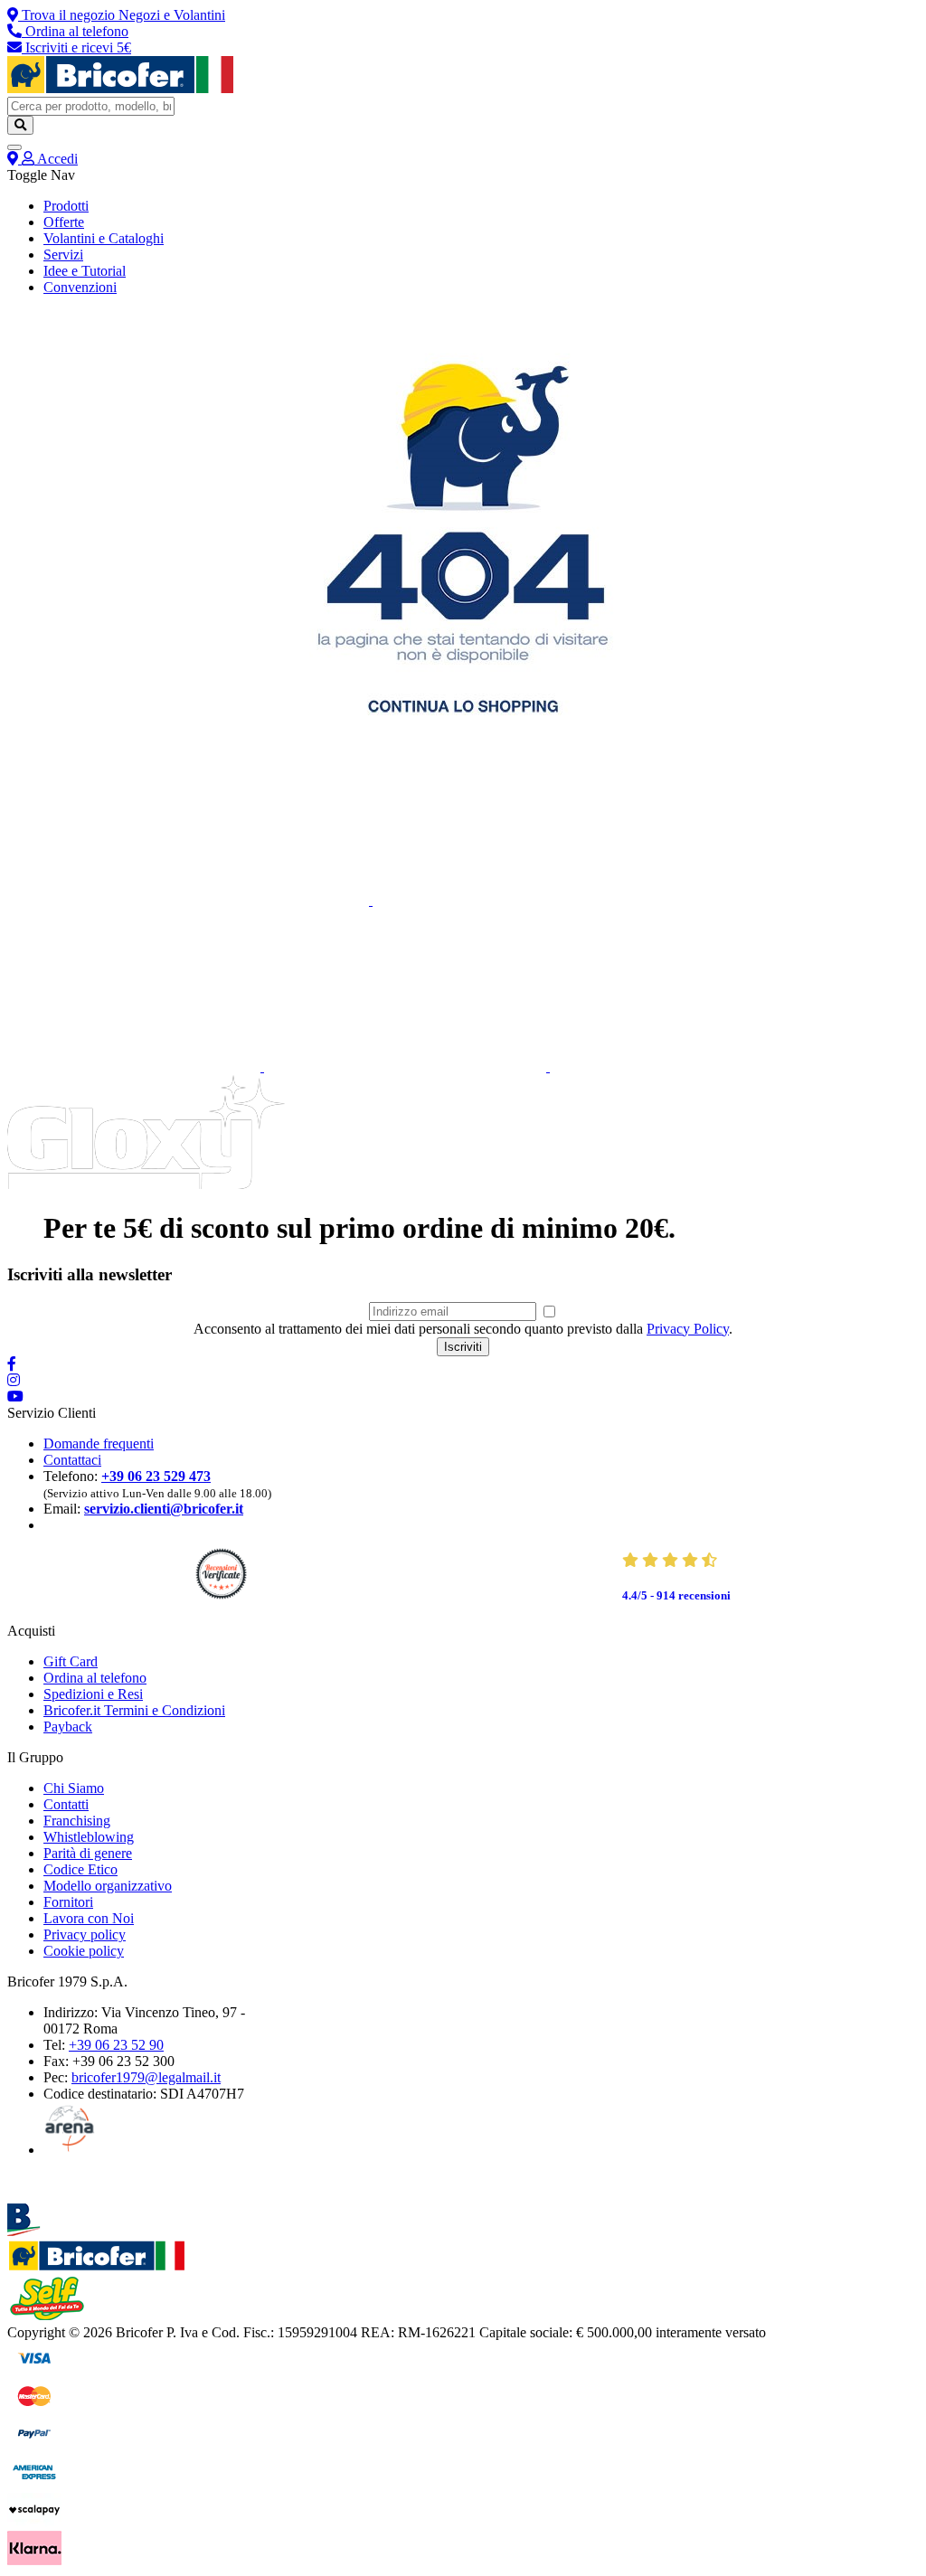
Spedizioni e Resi (93, 1694)
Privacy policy (85, 1934)
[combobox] (91, 106)
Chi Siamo (74, 1788)
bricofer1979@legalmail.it (146, 2077)
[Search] (20, 125)
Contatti (66, 1804)
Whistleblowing (89, 1837)
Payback (68, 1727)
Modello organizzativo (108, 1886)
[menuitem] (66, 206)
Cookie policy (84, 1951)
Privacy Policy (688, 1329)
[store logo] (120, 88)
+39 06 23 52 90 (116, 2045)
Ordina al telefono (95, 1678)
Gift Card (71, 1661)
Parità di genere (88, 1853)
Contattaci (72, 1460)
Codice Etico (80, 1869)
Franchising (77, 1821)
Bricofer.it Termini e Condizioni (134, 1710)
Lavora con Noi (89, 1918)
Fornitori (68, 1902)
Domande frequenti (99, 1444)
